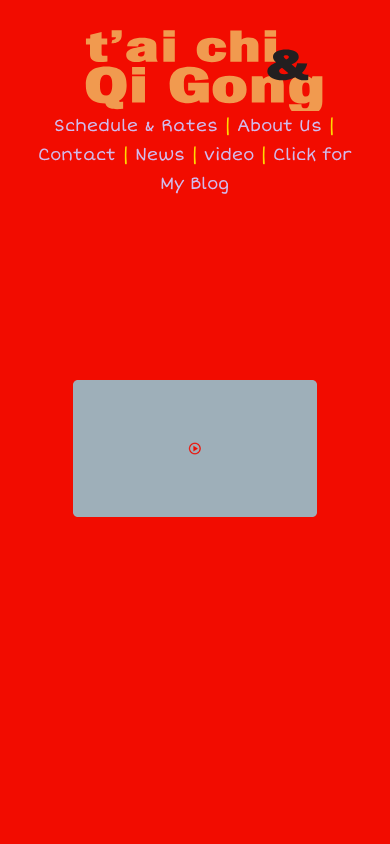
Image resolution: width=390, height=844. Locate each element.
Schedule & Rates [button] (136, 125)
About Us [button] (279, 125)
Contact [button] (77, 154)
